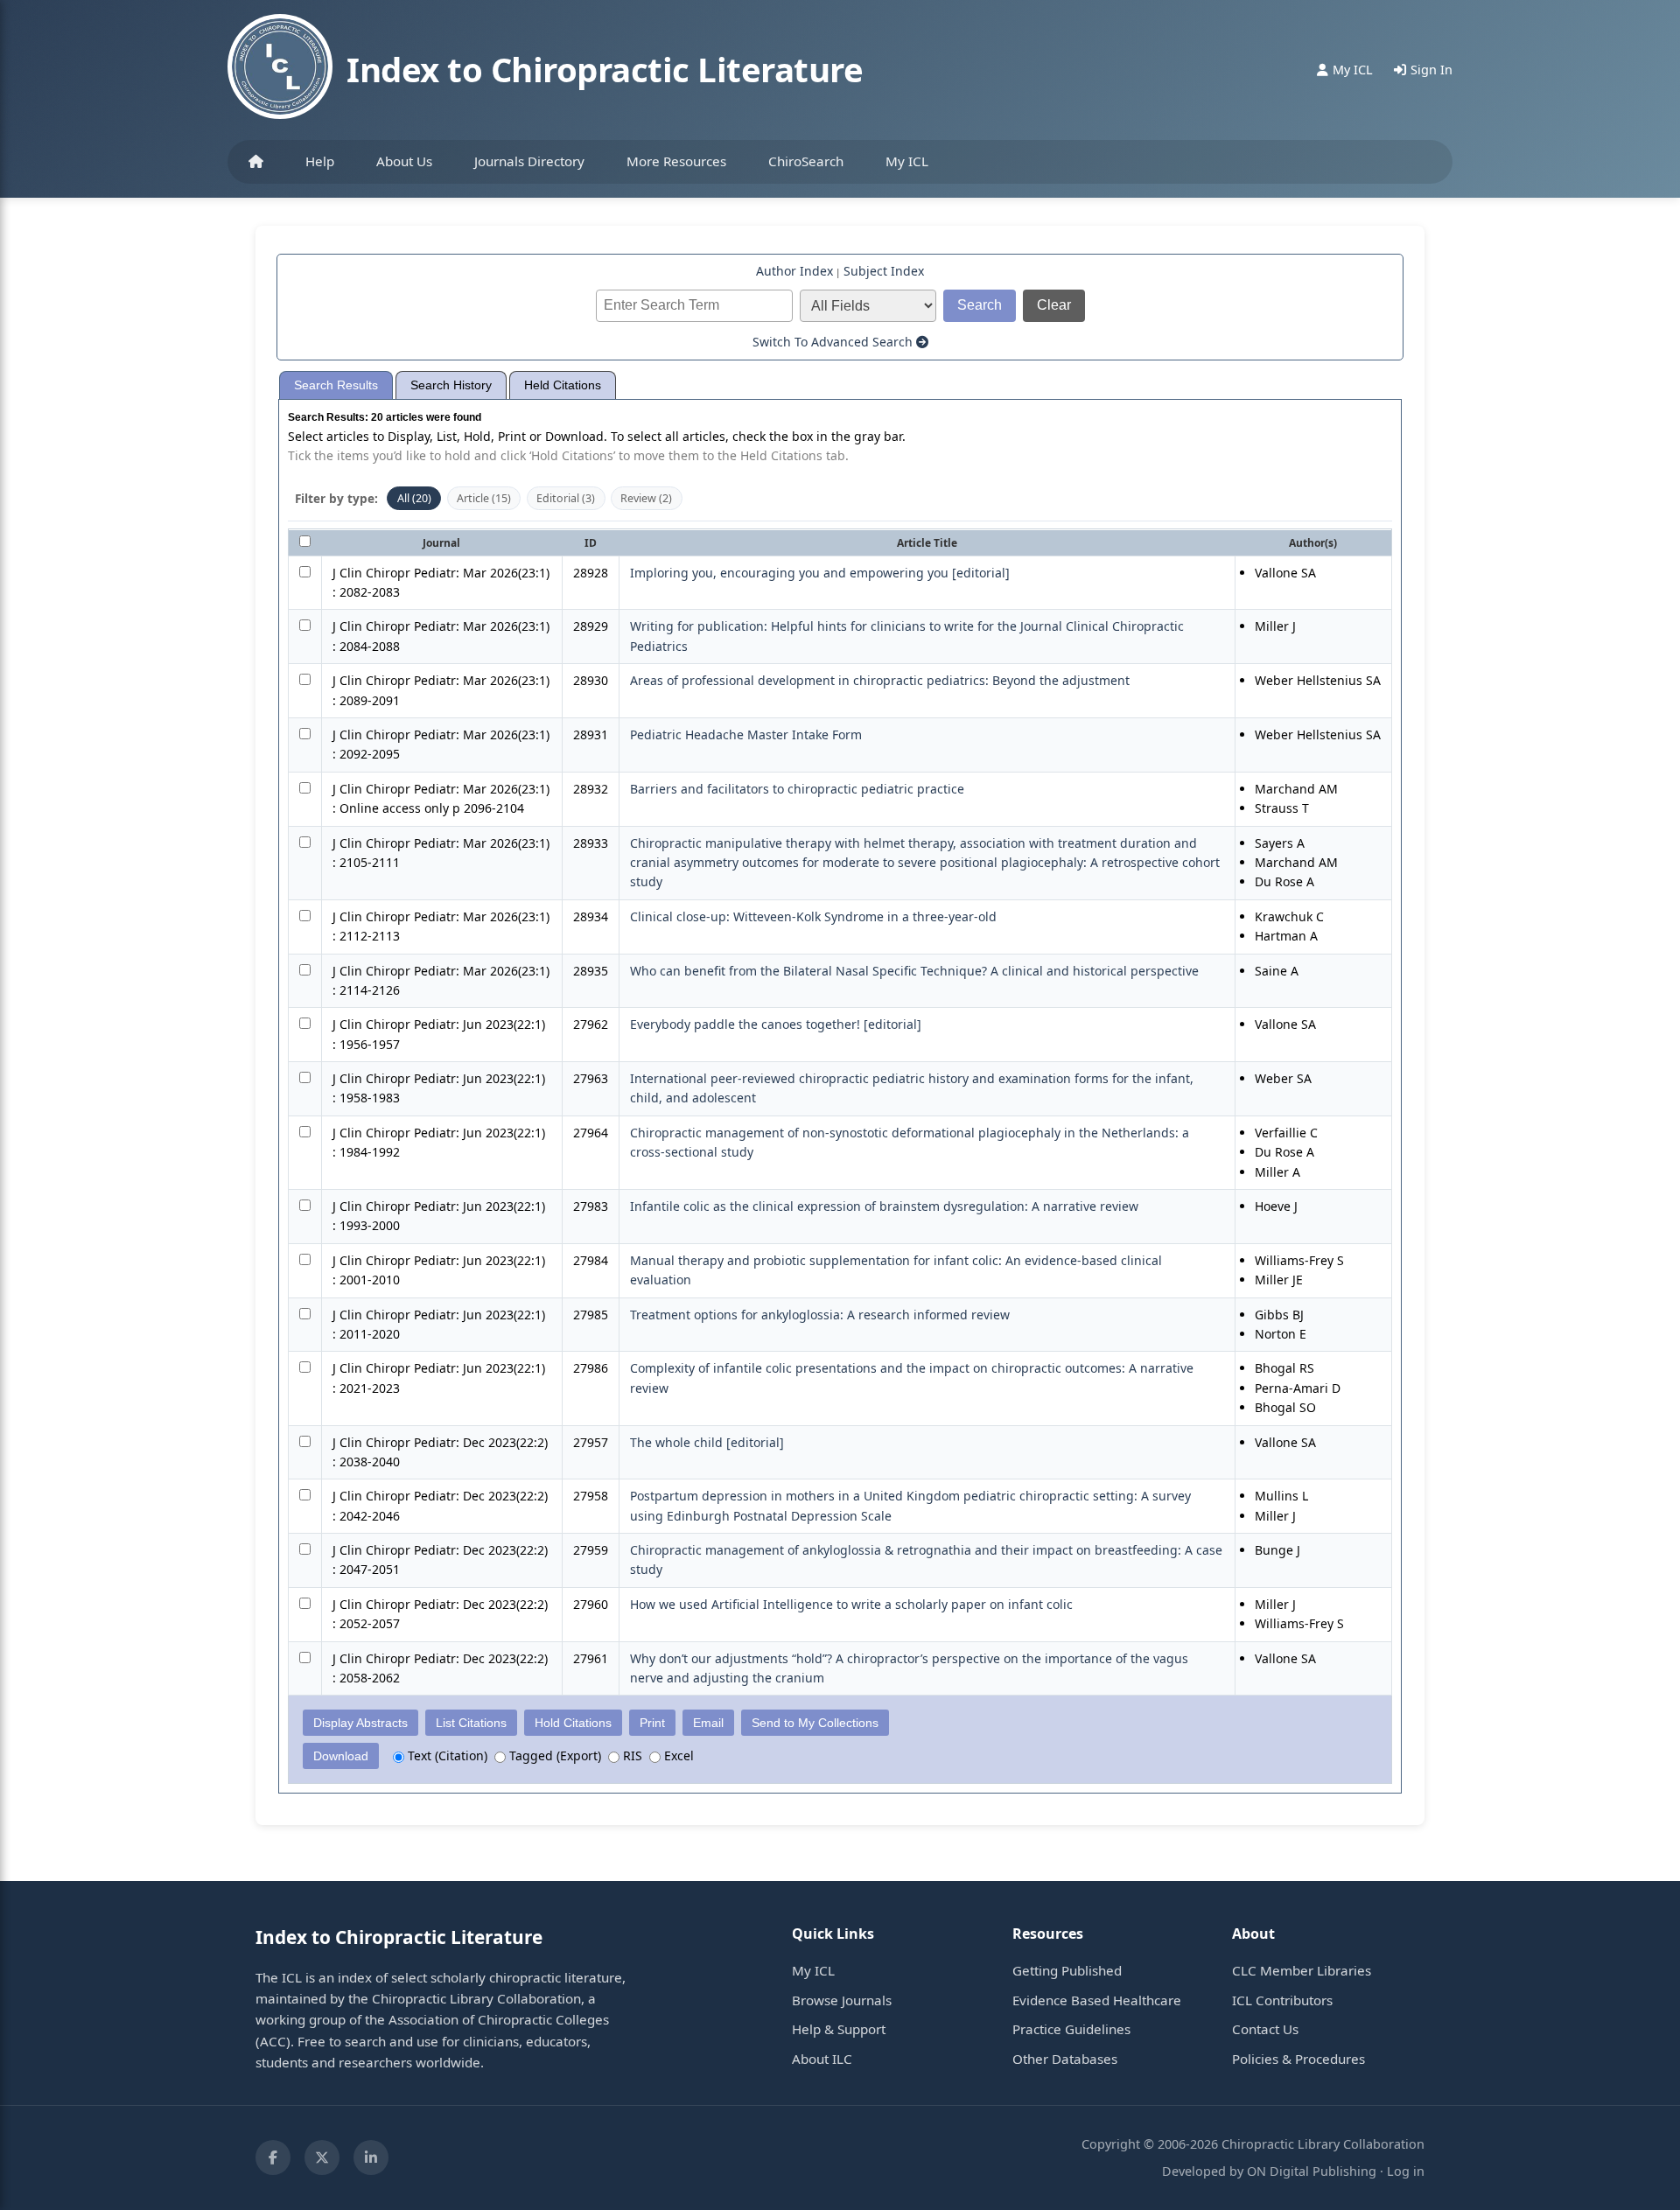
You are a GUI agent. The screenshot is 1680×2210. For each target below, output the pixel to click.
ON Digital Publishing (1312, 2171)
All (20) (414, 498)
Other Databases (1065, 2059)
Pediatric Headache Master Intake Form (746, 734)
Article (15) (484, 498)
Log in (1406, 2171)
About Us (404, 161)
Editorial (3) (566, 498)
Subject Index (884, 271)
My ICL (907, 161)
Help (320, 161)
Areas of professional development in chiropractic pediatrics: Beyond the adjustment (880, 680)
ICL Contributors (1282, 2000)
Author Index (794, 271)
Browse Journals (842, 2000)
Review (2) (646, 498)
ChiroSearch (806, 161)
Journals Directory (529, 161)
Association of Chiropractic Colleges (499, 2019)
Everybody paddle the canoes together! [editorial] (776, 1024)
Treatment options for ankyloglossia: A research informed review (820, 1315)
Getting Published (1067, 1970)
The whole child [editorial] (707, 1442)
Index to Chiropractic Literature (605, 69)
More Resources (676, 161)
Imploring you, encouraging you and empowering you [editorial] (820, 573)
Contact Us (1265, 2029)
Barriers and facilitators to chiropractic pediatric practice (797, 789)
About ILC (822, 2059)
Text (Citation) (446, 1755)
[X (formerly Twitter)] (322, 2158)
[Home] (256, 162)
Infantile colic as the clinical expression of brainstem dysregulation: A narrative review (884, 1206)
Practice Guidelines (1071, 2029)
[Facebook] (273, 2158)
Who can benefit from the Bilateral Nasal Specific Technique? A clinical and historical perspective (914, 971)
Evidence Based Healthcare (1097, 2000)
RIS (631, 1755)
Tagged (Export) (553, 1755)
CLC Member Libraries (1302, 1970)
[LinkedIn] (371, 2158)
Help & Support (839, 2029)
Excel (677, 1755)
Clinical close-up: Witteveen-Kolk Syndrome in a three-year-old (813, 916)
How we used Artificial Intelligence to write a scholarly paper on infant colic (851, 1604)
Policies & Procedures (1298, 2059)
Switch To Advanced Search (834, 342)
